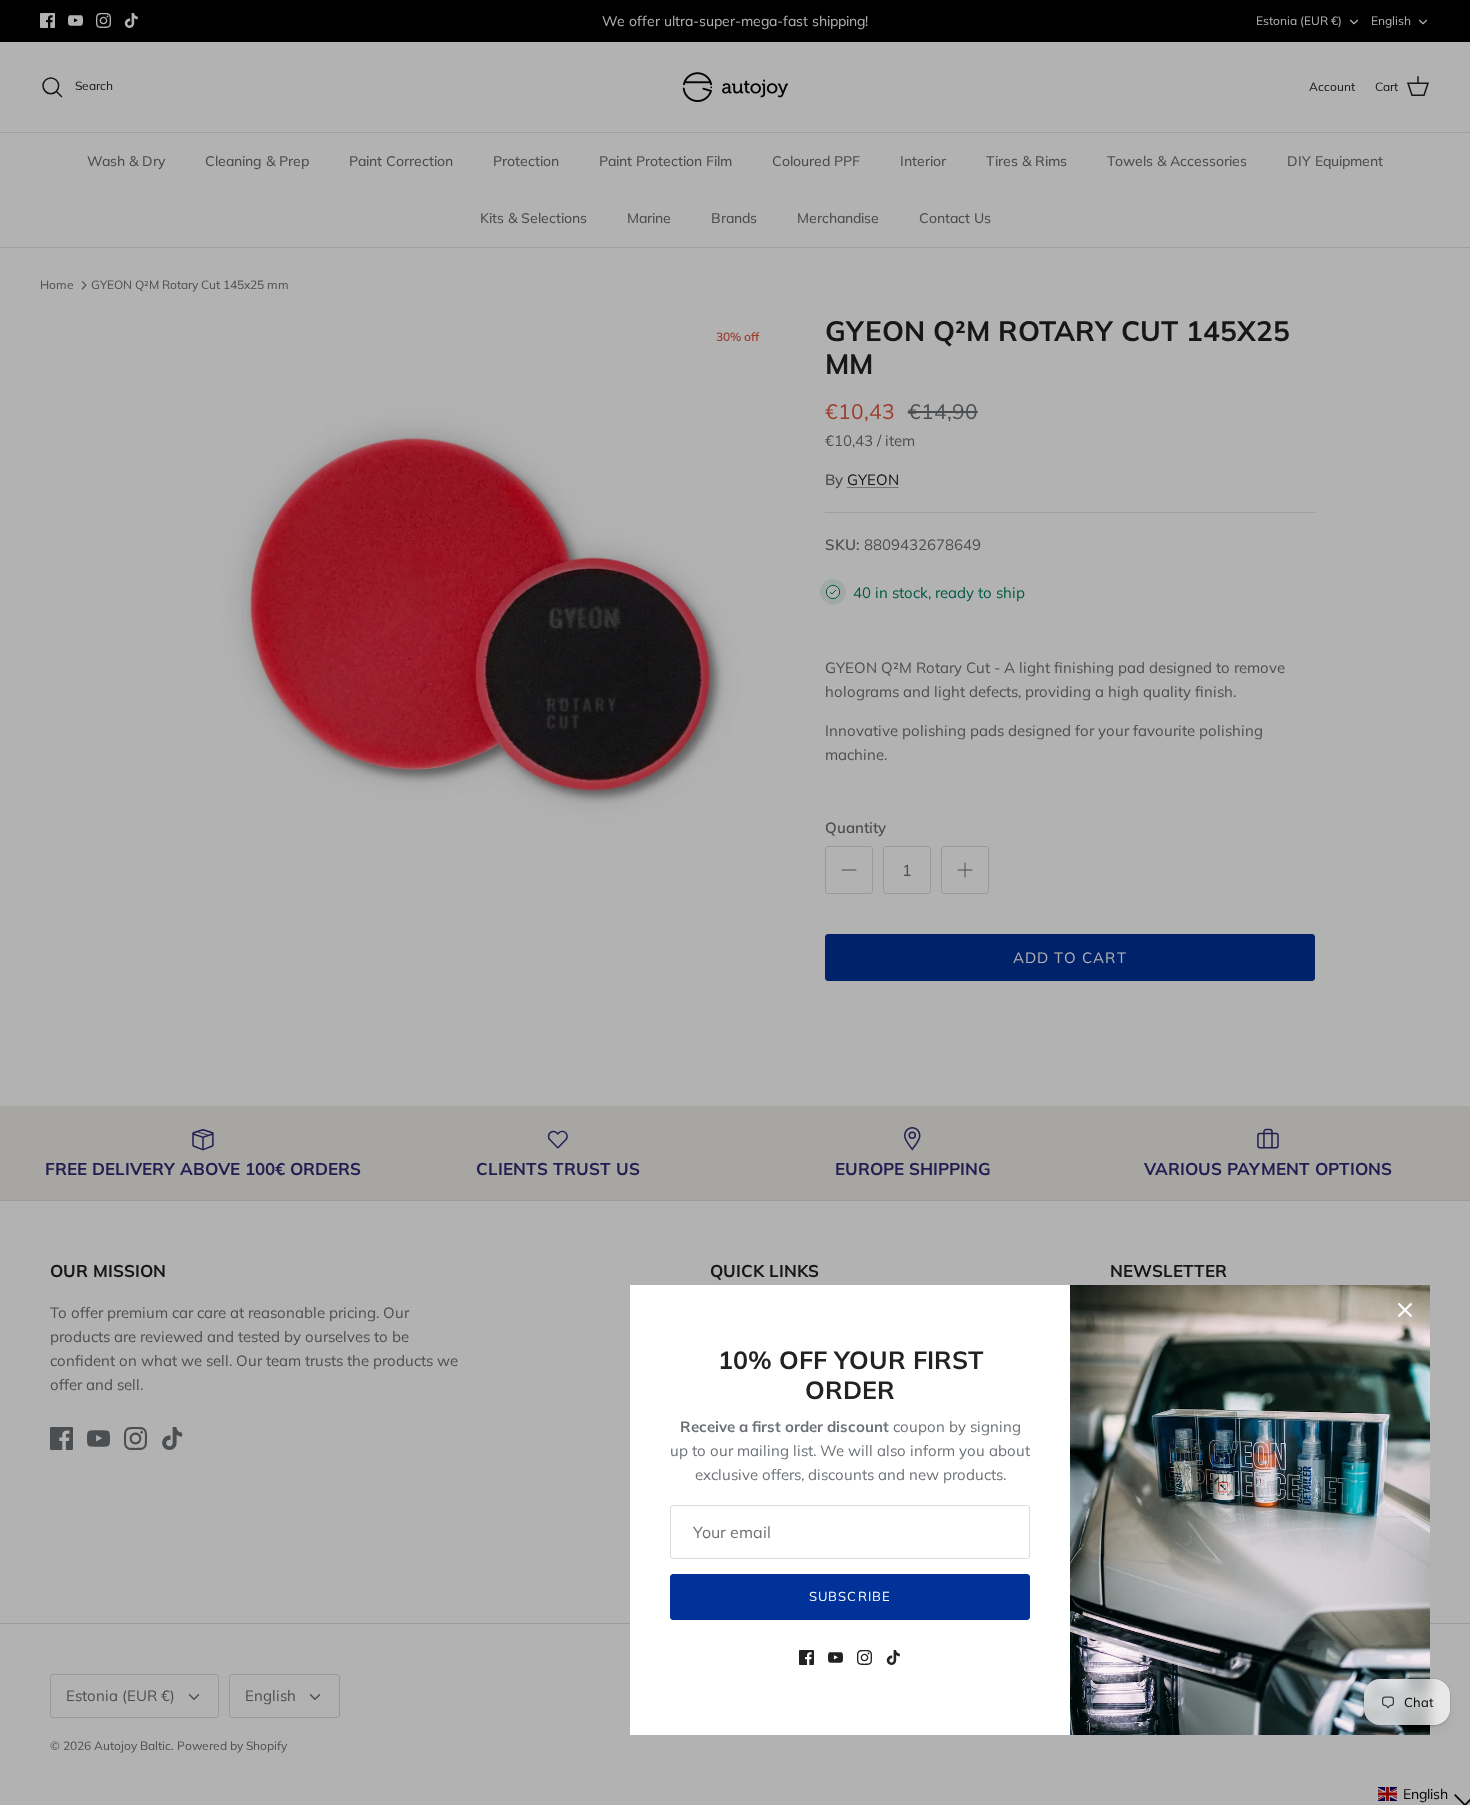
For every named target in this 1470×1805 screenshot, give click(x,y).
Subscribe (849, 1596)
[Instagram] (864, 1657)
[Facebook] (806, 1657)
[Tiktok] (893, 1657)
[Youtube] (835, 1657)
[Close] (1405, 1310)
